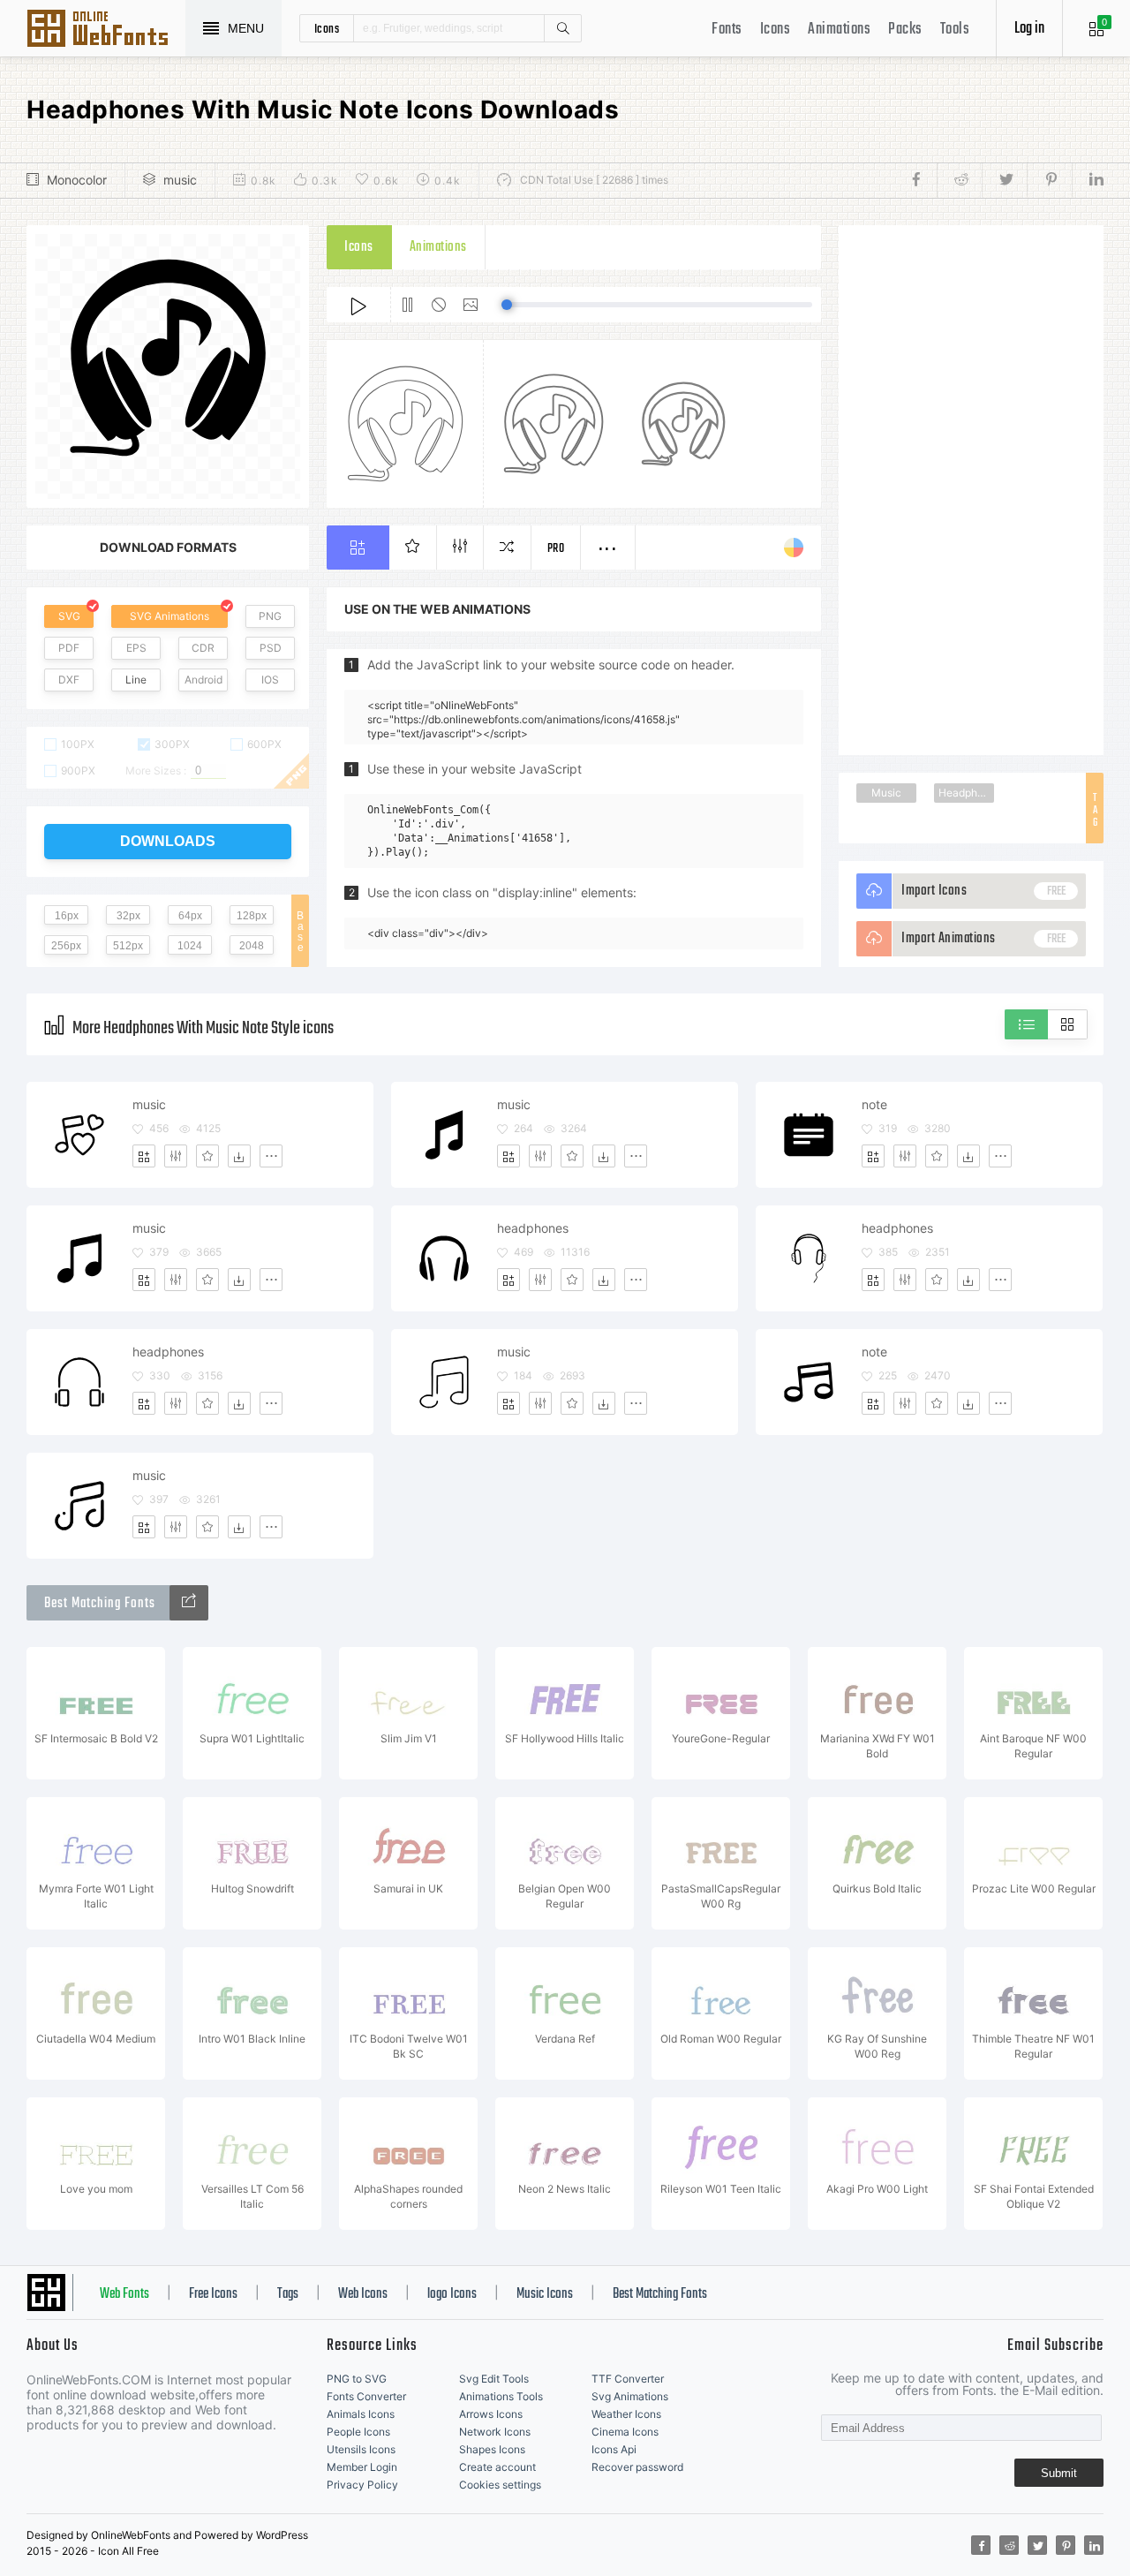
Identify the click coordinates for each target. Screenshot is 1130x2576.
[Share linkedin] (1088, 180)
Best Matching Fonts (660, 2294)
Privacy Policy (362, 2485)
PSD (271, 648)
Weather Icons (626, 2414)
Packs (905, 30)
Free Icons (213, 2294)
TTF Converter (628, 2379)
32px (128, 916)
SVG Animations (169, 616)
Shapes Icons (492, 2449)
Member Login (362, 2467)
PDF (69, 648)
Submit (1059, 2473)
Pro (556, 549)
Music (886, 793)
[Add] (144, 1156)
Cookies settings (500, 2485)
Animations (839, 30)
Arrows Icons (491, 2414)
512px (128, 946)
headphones (533, 1228)
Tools (955, 30)
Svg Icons (106, 30)
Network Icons (495, 2432)
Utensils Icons (361, 2449)
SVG (69, 616)
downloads (168, 841)
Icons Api (614, 2449)
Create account (497, 2467)
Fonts (727, 30)
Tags (288, 2294)
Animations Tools (501, 2396)
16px (67, 916)
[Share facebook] (921, 180)
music (180, 180)
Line (136, 680)
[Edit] (176, 1156)
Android (203, 680)
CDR (203, 648)
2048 (252, 946)
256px (66, 946)
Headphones (966, 793)
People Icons (358, 2432)
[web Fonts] (189, 1603)
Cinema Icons (625, 2432)
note (874, 1104)
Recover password (637, 2467)
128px (252, 916)
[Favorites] (207, 1156)
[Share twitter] (1004, 180)
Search (562, 28)
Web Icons (363, 2294)
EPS (136, 648)
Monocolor (77, 180)
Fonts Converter (366, 2396)
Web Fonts (124, 2294)
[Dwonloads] (239, 1156)
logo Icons (452, 2294)
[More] (271, 1156)
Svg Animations (630, 2396)
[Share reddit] (959, 180)
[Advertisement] (971, 490)
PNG (270, 616)
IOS (270, 680)
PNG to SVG (357, 2379)
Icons (776, 30)
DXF (69, 680)
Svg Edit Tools (494, 2379)
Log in (1029, 29)
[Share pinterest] (1049, 180)
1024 (190, 946)
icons (327, 28)
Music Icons (545, 2294)
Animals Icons (361, 2414)
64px (190, 916)
